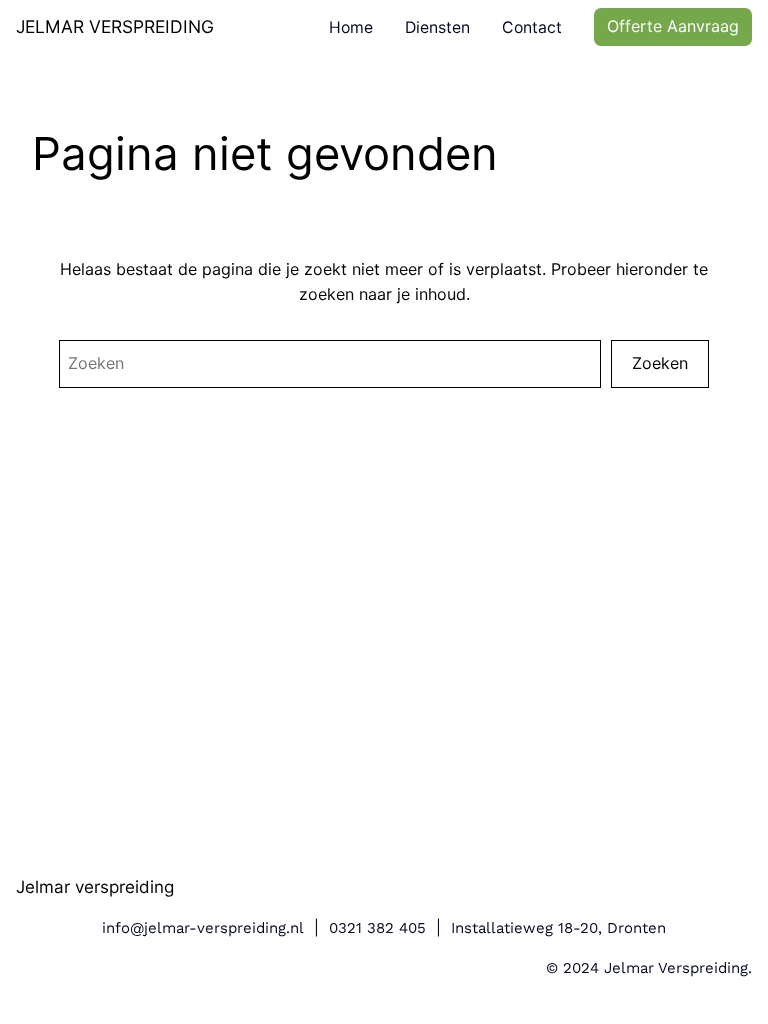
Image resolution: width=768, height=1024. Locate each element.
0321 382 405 (377, 928)
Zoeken (660, 363)
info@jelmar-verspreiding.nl (203, 928)
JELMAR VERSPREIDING (115, 26)
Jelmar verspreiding (95, 886)
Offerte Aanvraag (673, 26)
